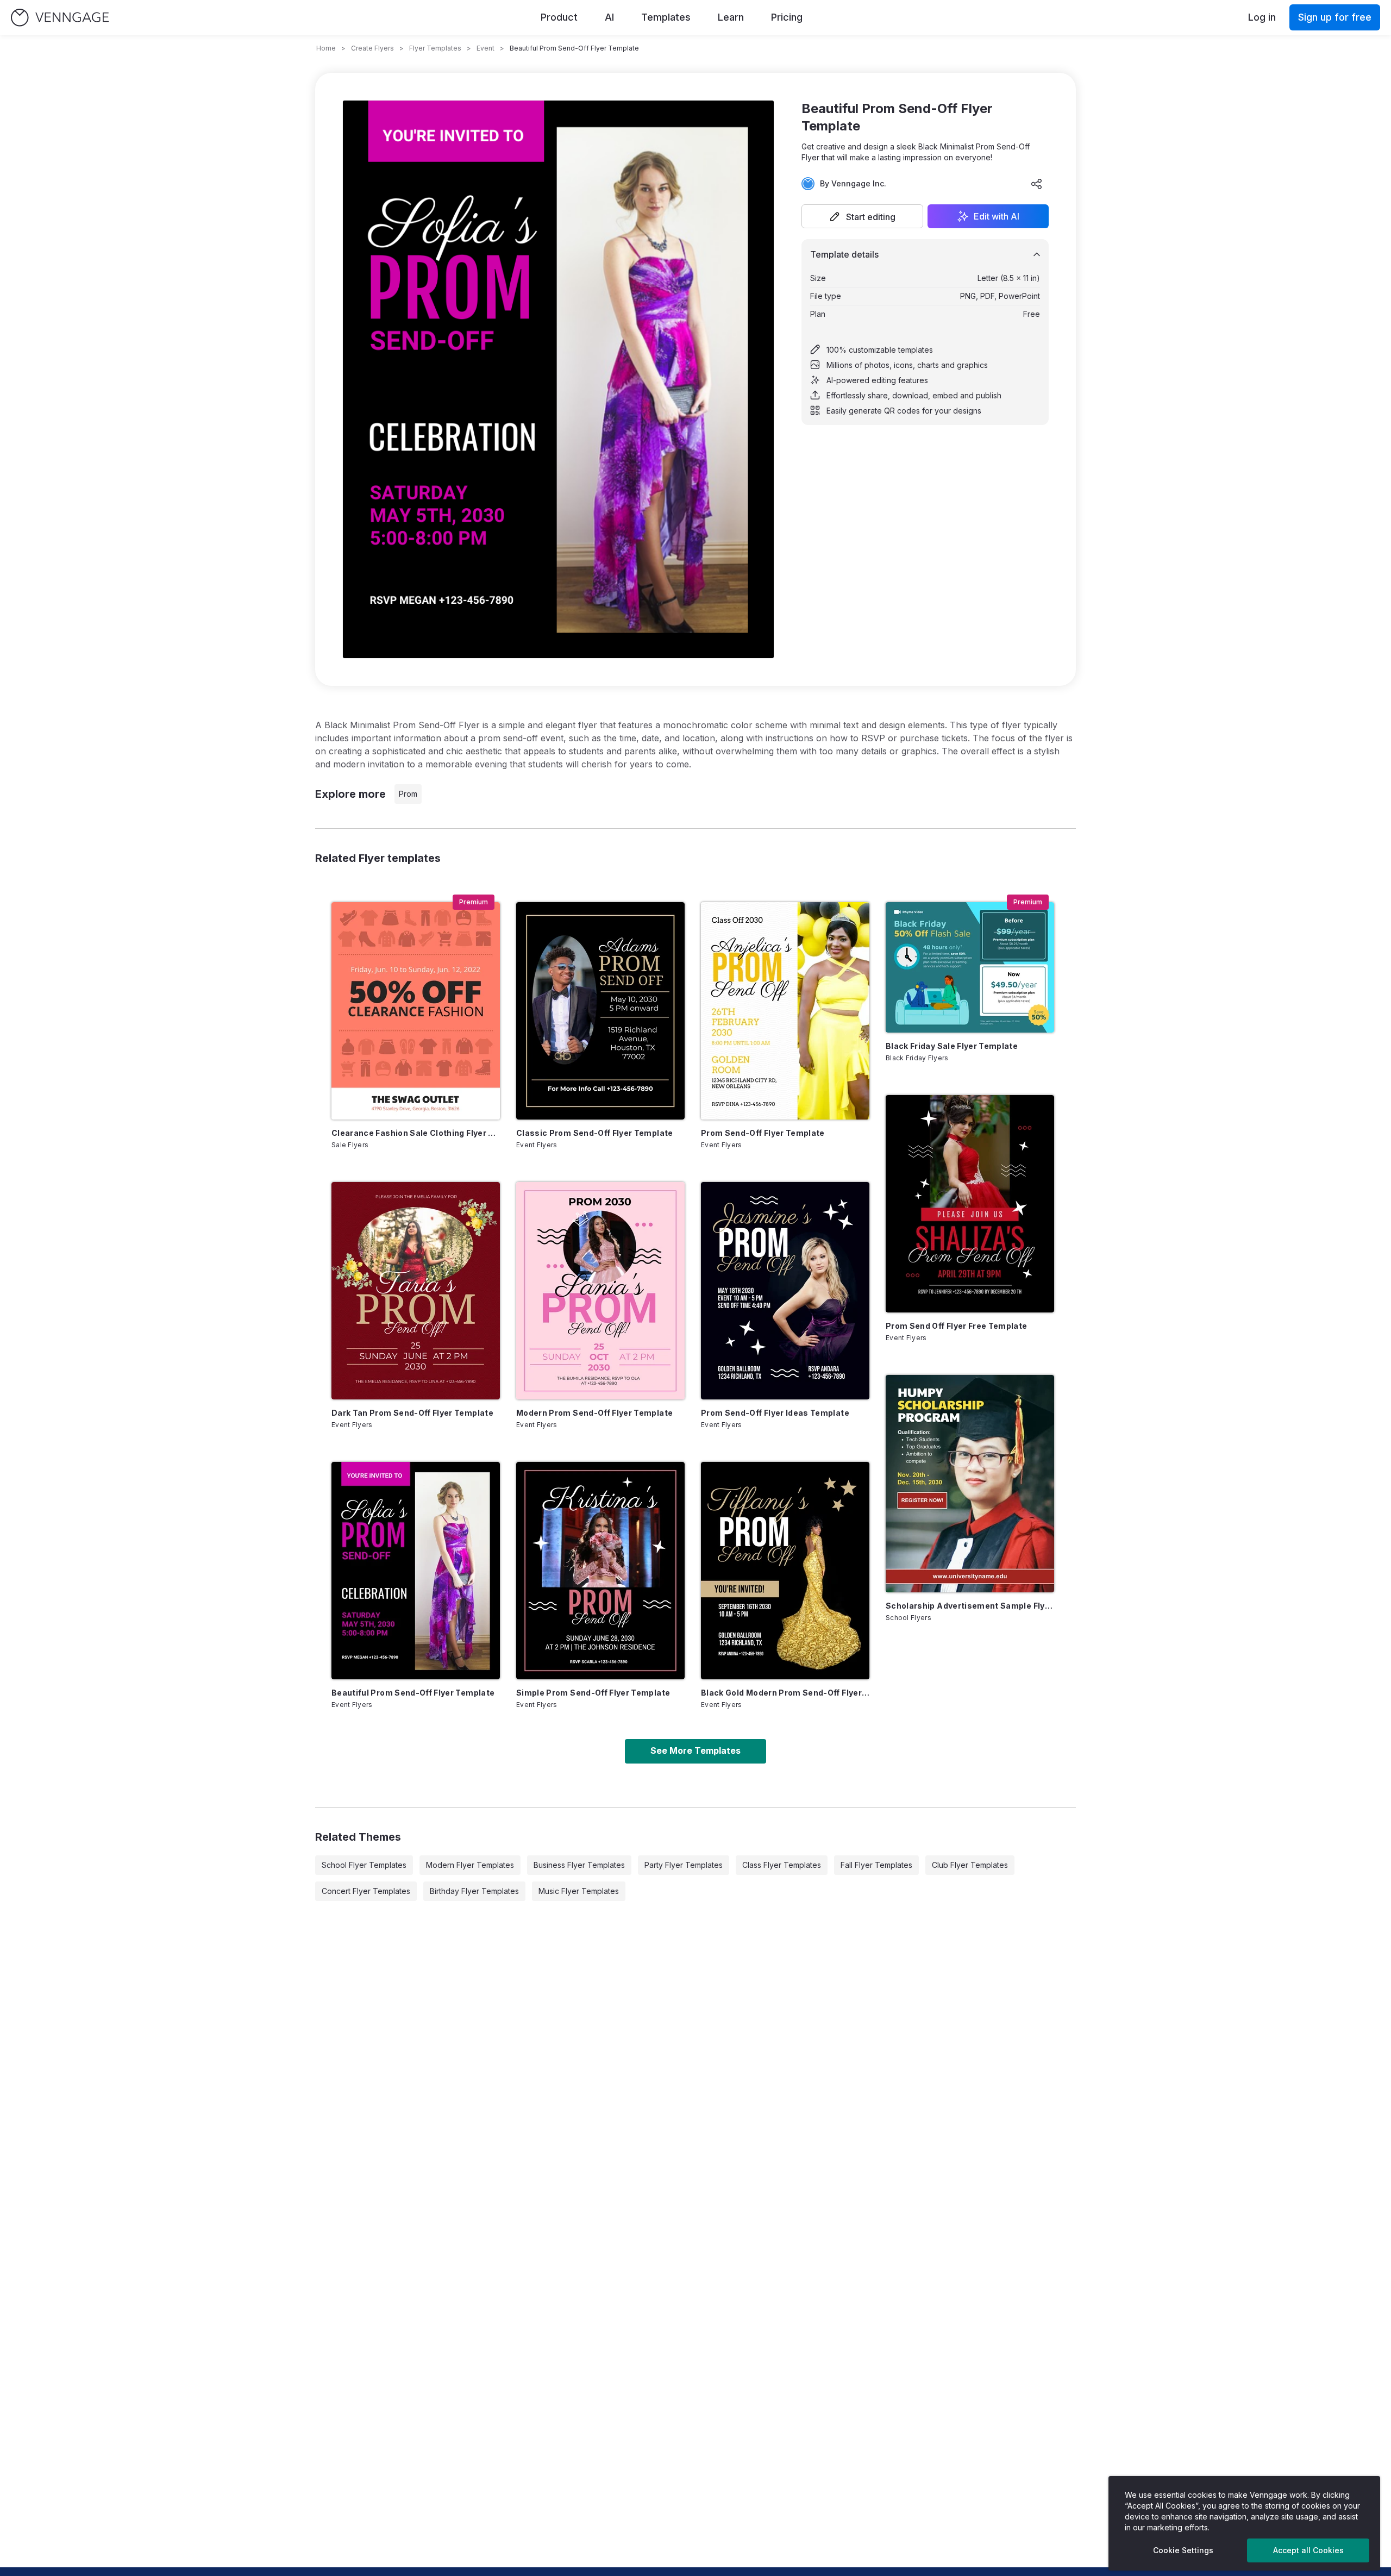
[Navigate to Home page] (60, 18)
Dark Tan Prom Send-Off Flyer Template (412, 1413)
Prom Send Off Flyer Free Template (957, 1326)
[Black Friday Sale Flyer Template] (970, 967)
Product (559, 17)
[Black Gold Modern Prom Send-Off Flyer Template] (785, 1571)
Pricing (787, 17)
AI (609, 17)
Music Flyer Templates (579, 1891)
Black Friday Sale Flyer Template (952, 1046)
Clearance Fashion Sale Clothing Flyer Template (416, 1133)
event (485, 48)
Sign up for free (1335, 17)
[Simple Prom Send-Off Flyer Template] (600, 1571)
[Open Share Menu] (1037, 184)
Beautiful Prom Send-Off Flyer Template (413, 1693)
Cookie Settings (1183, 2550)
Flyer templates (435, 48)
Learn (731, 17)
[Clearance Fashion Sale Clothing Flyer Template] (416, 1011)
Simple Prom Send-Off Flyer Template (593, 1693)
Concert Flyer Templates (366, 1891)
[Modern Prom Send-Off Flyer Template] (600, 1291)
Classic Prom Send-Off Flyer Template (595, 1133)
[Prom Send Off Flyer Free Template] (970, 1204)
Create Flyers (372, 48)
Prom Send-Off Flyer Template (763, 1133)
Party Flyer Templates (684, 1865)
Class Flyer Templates (782, 1865)
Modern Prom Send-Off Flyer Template (594, 1413)
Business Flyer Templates (579, 1865)
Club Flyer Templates (970, 1865)
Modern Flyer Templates (470, 1865)
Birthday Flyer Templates (474, 1891)
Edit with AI (997, 216)
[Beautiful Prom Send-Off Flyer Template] (416, 1571)
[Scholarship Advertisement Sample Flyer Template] (970, 1484)
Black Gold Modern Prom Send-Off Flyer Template (785, 1693)
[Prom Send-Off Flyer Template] (785, 1011)
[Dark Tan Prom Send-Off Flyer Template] (416, 1291)
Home (326, 48)
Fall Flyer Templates (876, 1865)
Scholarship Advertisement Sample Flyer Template (970, 1606)
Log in (1262, 17)
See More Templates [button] (695, 1750)
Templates (666, 17)
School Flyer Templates (364, 1865)
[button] (862, 216)
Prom (408, 794)
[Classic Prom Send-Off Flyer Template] (600, 1011)
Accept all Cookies (1308, 2550)
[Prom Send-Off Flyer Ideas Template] (785, 1291)
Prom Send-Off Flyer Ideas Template (775, 1413)
